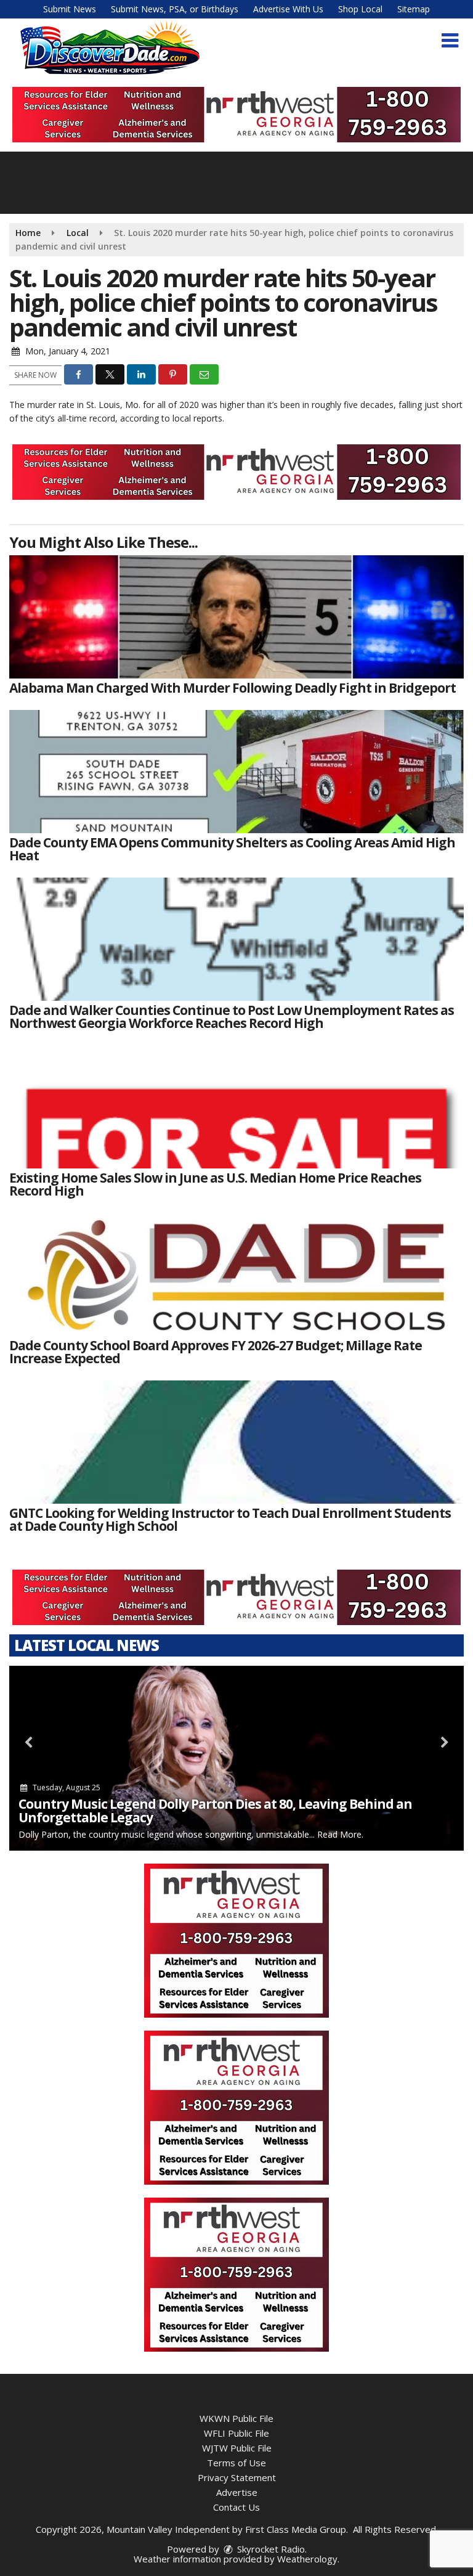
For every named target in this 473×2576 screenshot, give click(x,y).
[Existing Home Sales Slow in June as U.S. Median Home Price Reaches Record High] (236, 1107)
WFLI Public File (236, 2433)
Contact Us (236, 2507)
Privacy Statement (237, 2477)
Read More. (340, 1834)
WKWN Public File (236, 2418)
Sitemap (414, 9)
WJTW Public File (237, 2448)
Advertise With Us (288, 9)
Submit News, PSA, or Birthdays (175, 9)
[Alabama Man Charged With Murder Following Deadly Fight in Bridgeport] (236, 617)
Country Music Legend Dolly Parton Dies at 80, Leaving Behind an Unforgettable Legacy (215, 1811)
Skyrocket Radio (270, 2549)
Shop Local (360, 9)
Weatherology (307, 2559)
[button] (450, 41)
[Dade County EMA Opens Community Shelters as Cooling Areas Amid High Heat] (236, 772)
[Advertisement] (236, 115)
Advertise (237, 2492)
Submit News (70, 9)
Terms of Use (236, 2463)
